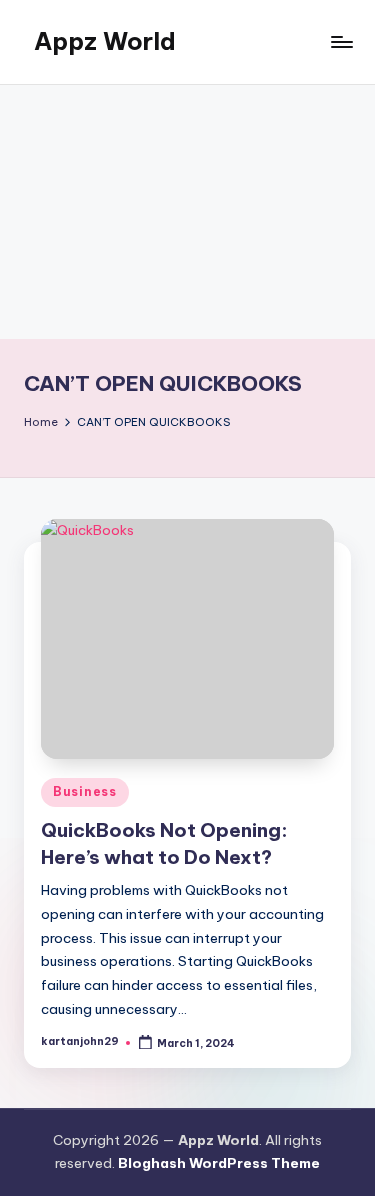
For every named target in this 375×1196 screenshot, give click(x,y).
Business (85, 791)
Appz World (105, 41)
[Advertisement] (187, 212)
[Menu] (341, 41)
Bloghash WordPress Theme (219, 1163)
